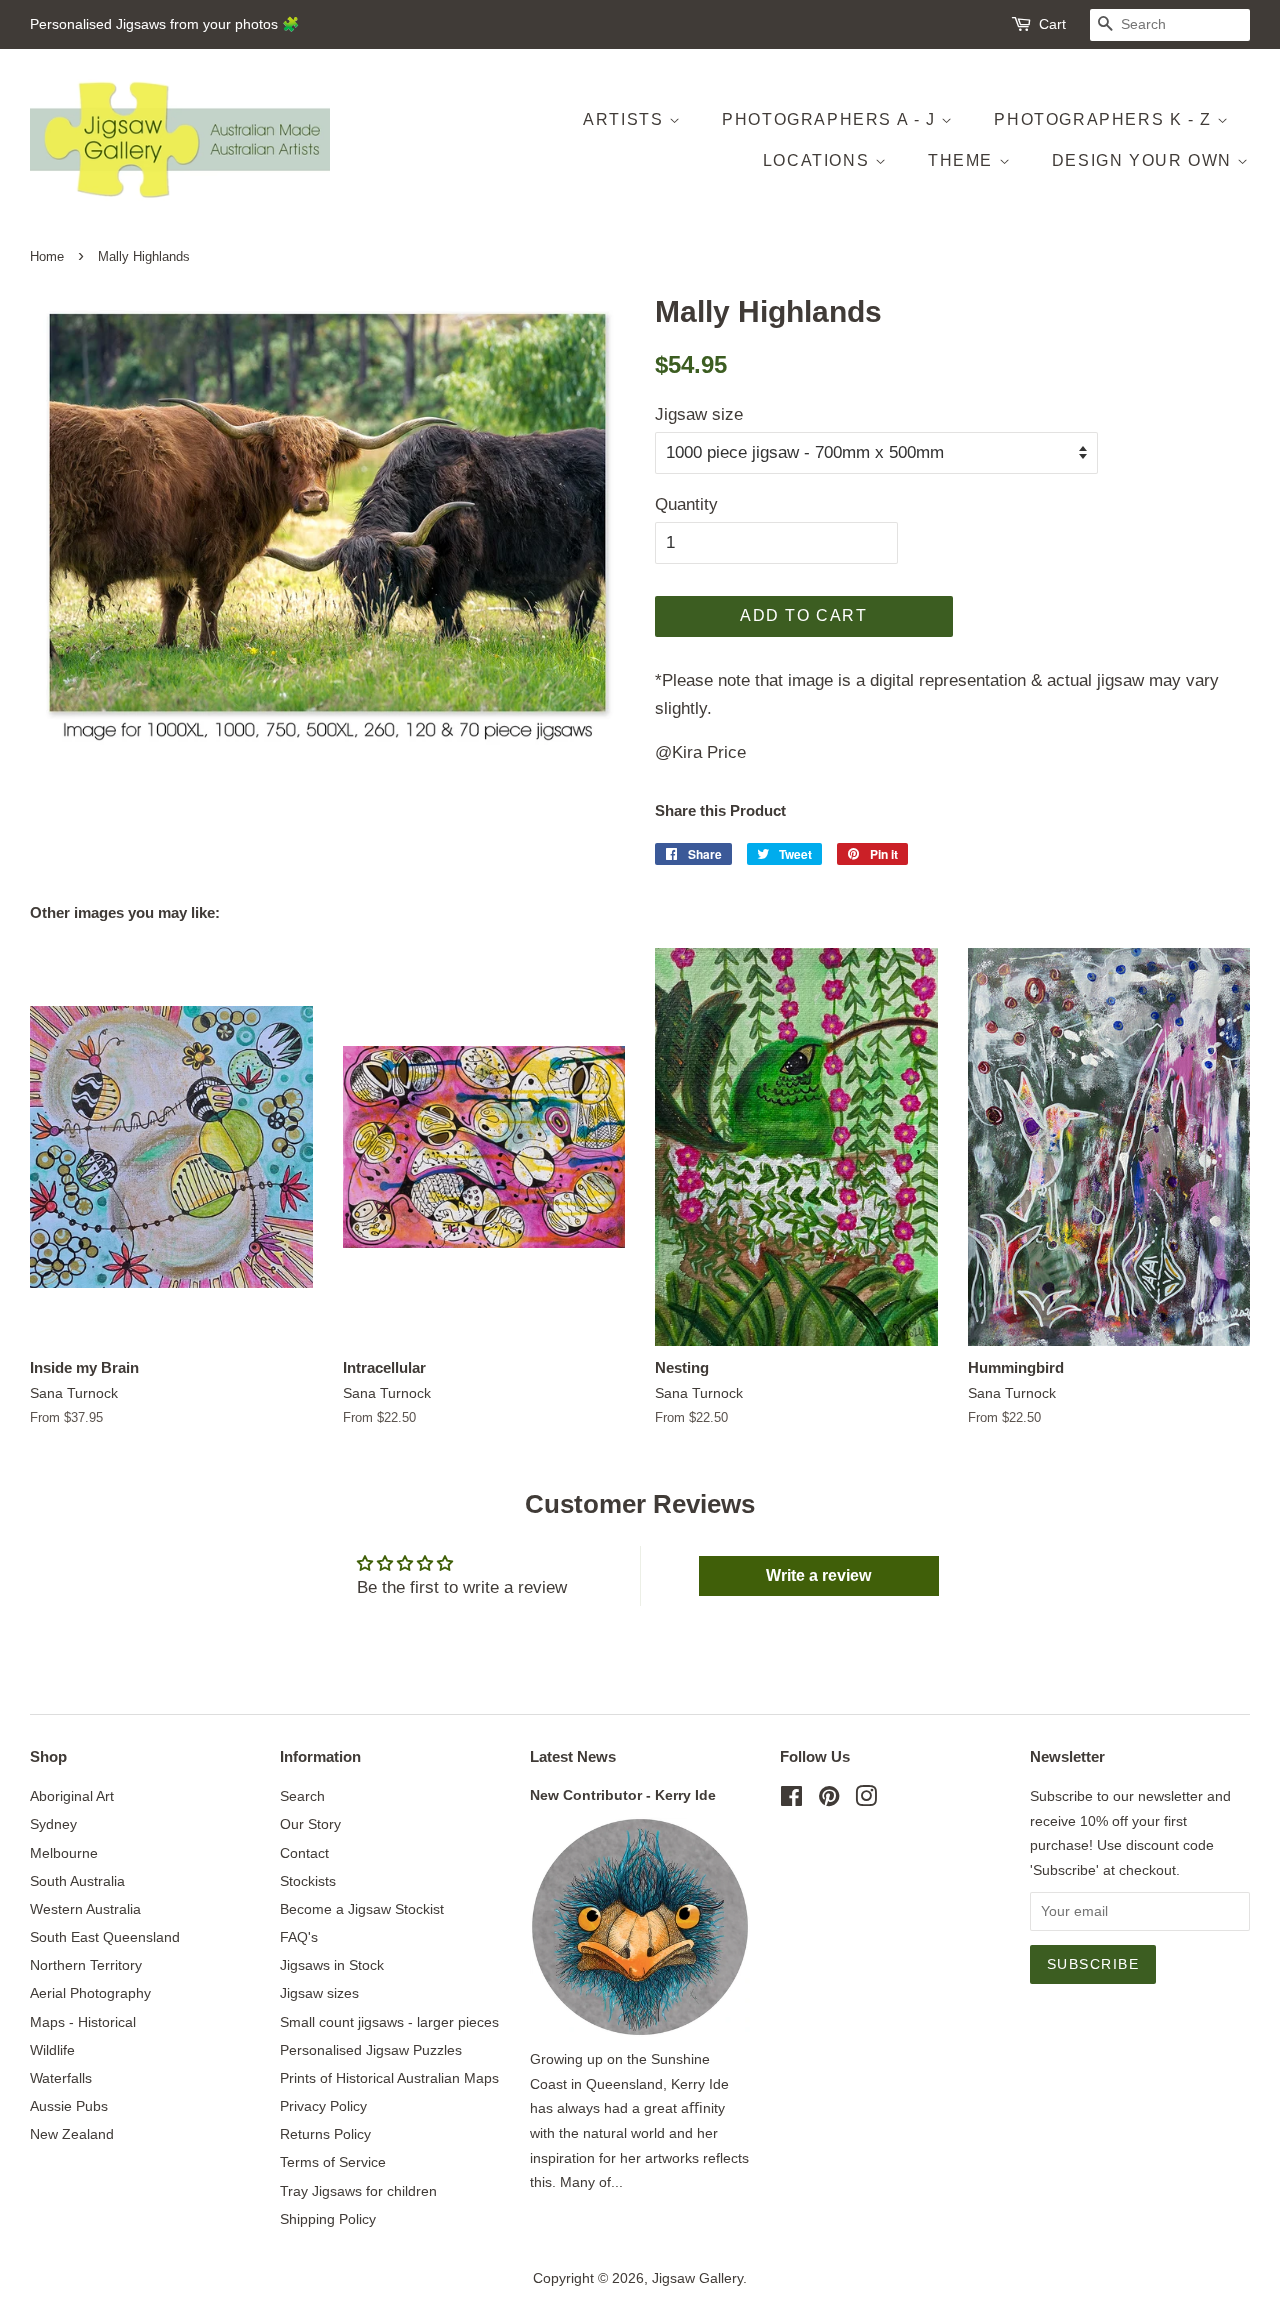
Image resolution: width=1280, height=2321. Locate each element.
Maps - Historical (83, 2022)
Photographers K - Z (1105, 119)
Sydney (53, 1824)
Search (302, 1796)
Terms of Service (333, 2162)
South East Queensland (105, 1937)
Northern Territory (86, 1965)
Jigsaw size (699, 414)
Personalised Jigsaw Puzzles (371, 2050)
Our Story (310, 1824)
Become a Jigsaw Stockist (362, 1909)
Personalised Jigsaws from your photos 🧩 (164, 24)
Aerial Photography (90, 1993)
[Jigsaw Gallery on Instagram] (866, 1800)
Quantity (686, 504)
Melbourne (64, 1853)
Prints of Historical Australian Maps (389, 2078)
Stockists (308, 1881)
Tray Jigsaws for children (358, 2191)
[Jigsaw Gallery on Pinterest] (829, 1800)
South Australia (77, 1881)
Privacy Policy (323, 2106)
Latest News (573, 1756)
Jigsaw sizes (319, 1993)
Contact (304, 1853)
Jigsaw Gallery (697, 2278)
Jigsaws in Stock (332, 1965)
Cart (1052, 24)
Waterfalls (61, 2078)
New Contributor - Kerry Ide (623, 1795)
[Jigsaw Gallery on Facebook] (791, 1800)
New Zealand (72, 2134)
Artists (626, 119)
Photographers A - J (831, 119)
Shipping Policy (328, 2219)
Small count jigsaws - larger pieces (389, 2022)
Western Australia (85, 1909)
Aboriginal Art (72, 1796)
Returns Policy (325, 2134)
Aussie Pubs (69, 2106)
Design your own (1145, 160)
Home (47, 256)
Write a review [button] (818, 1575)
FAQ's (299, 1937)
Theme (963, 160)
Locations (819, 160)
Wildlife (52, 2050)
